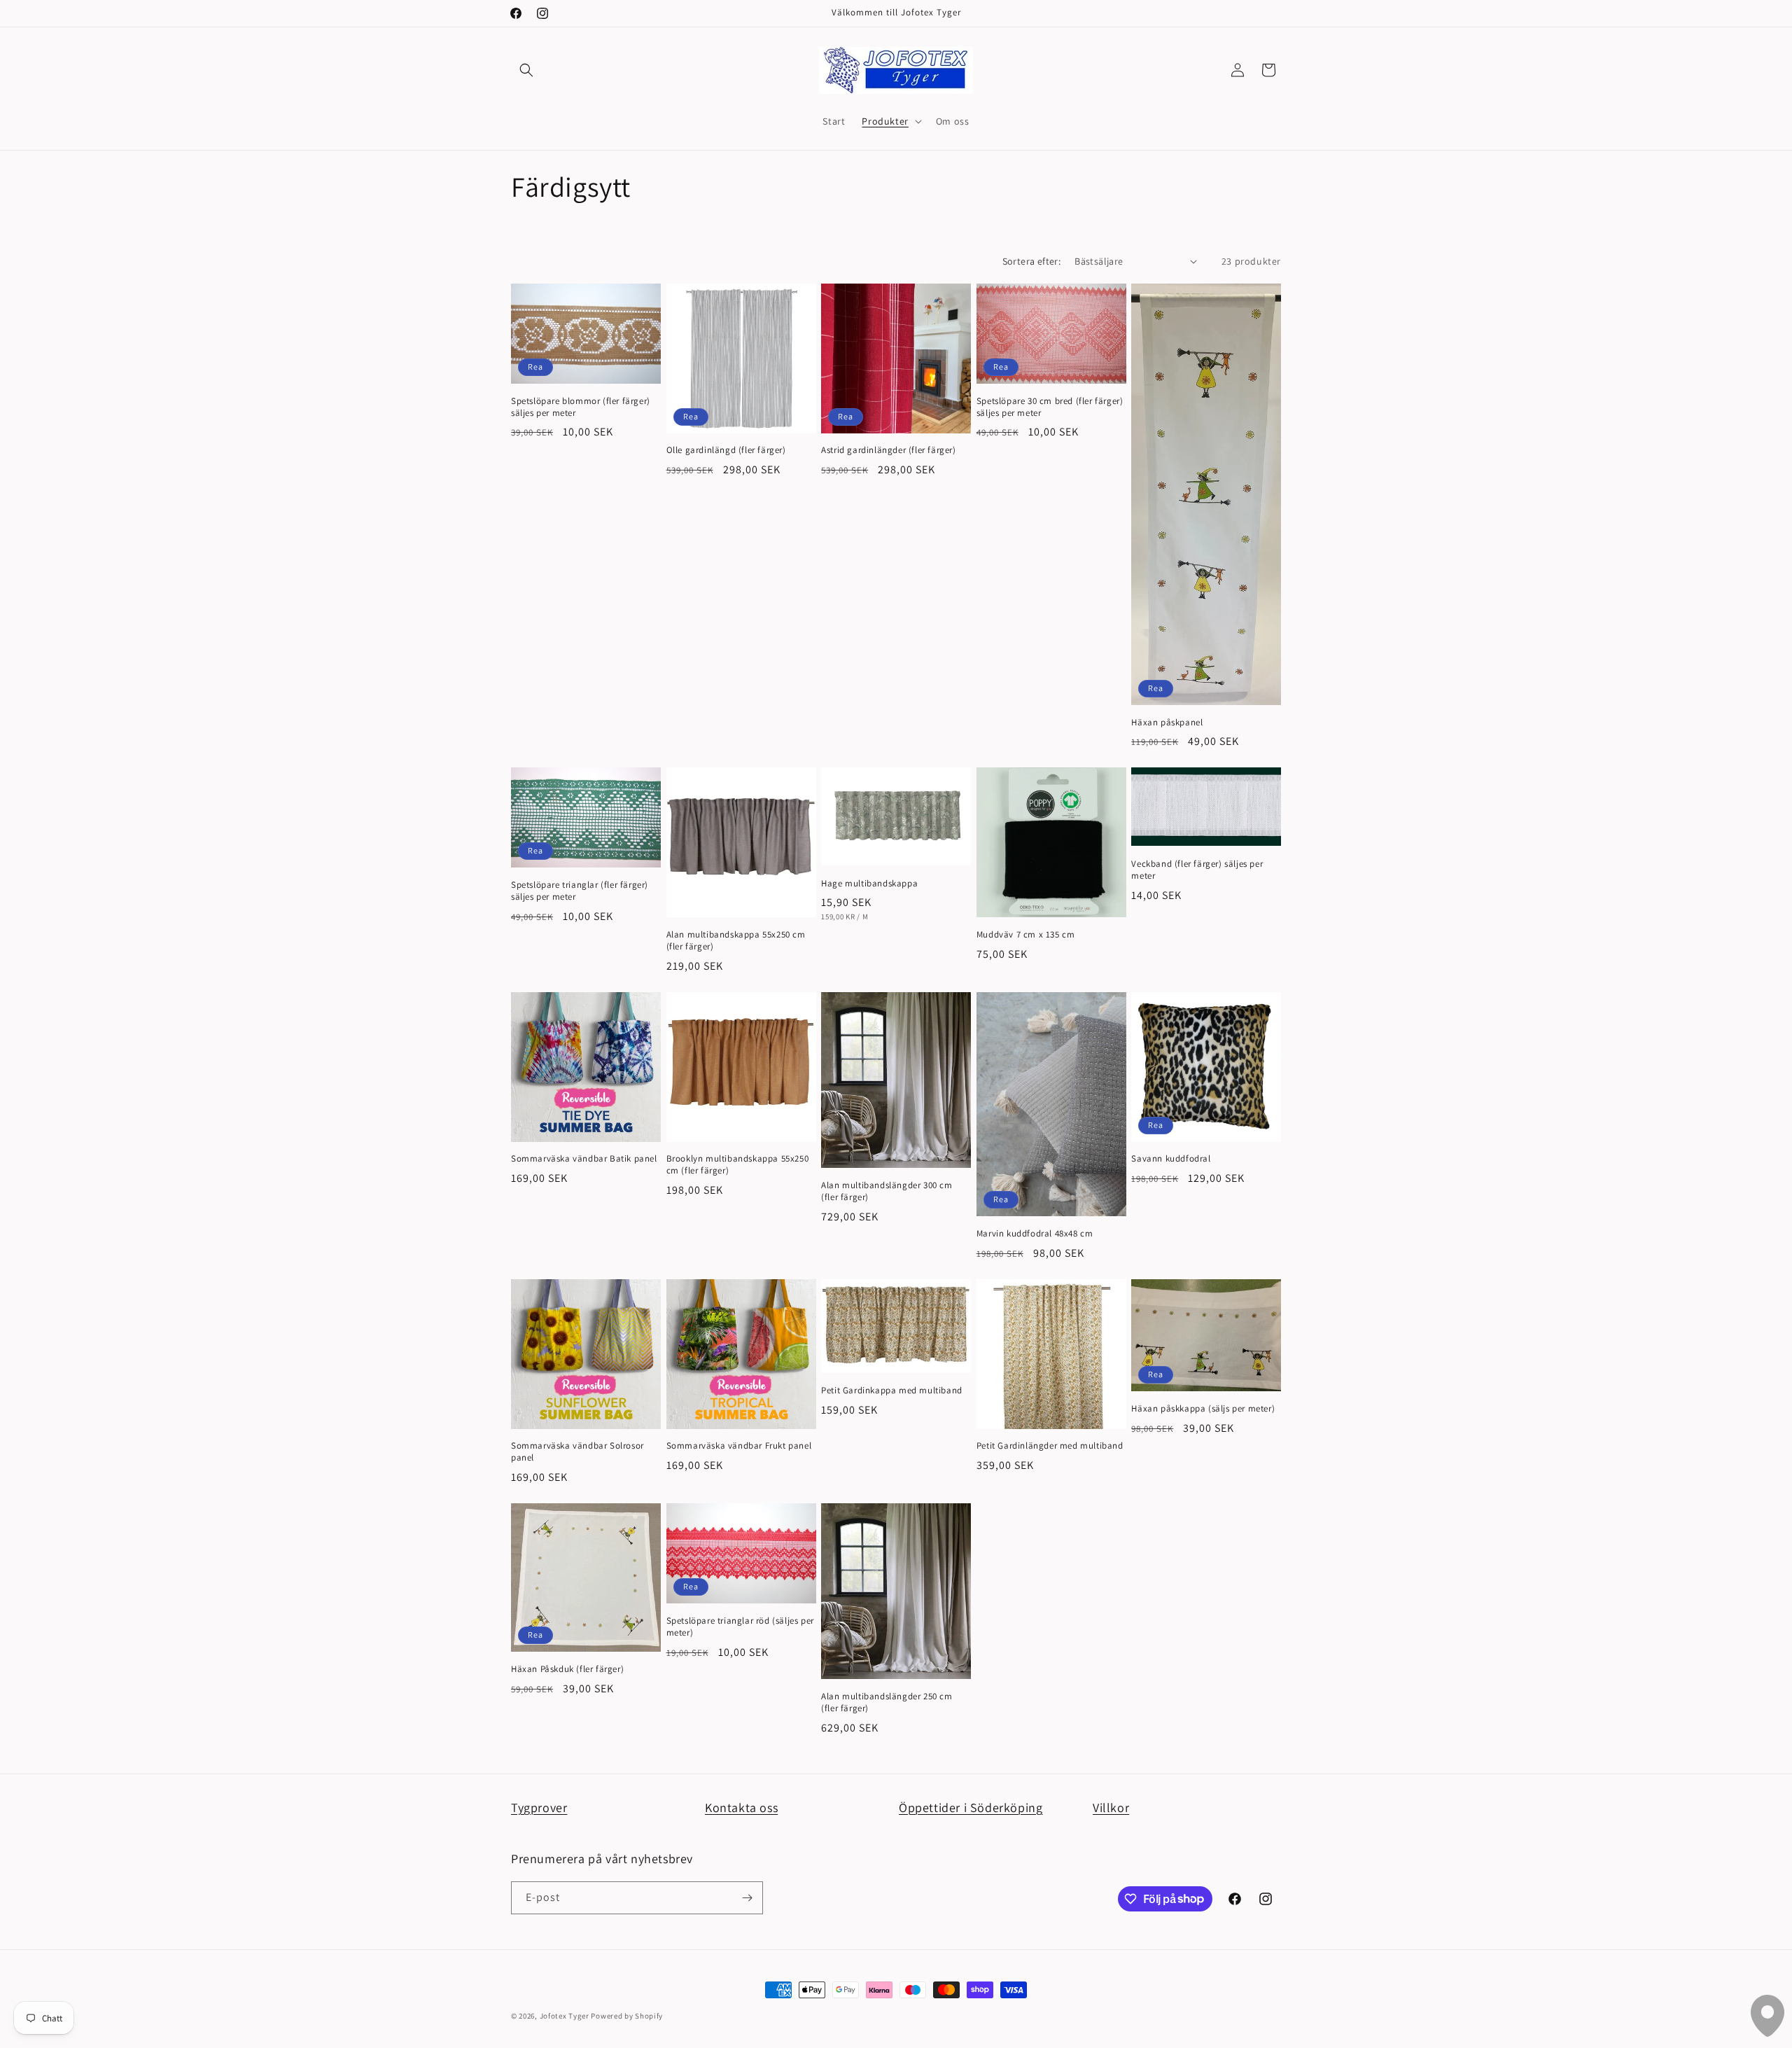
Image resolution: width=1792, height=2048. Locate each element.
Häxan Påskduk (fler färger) (567, 1669)
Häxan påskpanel (1167, 723)
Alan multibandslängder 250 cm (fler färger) (887, 1702)
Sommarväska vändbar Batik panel (584, 1159)
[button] (526, 70)
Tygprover (539, 1807)
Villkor (1111, 1807)
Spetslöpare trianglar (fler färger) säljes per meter (580, 891)
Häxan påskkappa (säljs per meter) (1203, 1409)
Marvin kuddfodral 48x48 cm (1035, 1234)
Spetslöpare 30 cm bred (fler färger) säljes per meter (1050, 407)
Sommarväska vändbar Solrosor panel (577, 1452)
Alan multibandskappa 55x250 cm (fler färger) (736, 941)
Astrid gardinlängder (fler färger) (888, 450)
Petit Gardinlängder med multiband (1050, 1446)
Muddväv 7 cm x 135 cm (1026, 935)
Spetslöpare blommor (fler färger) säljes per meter (581, 407)
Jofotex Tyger (565, 2016)
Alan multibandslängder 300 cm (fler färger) (887, 1191)
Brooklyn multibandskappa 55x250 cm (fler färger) (738, 1165)
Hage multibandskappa (869, 884)
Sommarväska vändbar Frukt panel (739, 1446)
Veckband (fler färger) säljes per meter (1197, 870)
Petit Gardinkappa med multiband (892, 1391)
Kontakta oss (741, 1807)
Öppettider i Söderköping (971, 1807)
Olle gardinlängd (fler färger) (726, 450)
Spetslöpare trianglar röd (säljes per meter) (740, 1627)
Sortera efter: (1032, 261)
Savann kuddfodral (1171, 1159)
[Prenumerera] (747, 1898)
